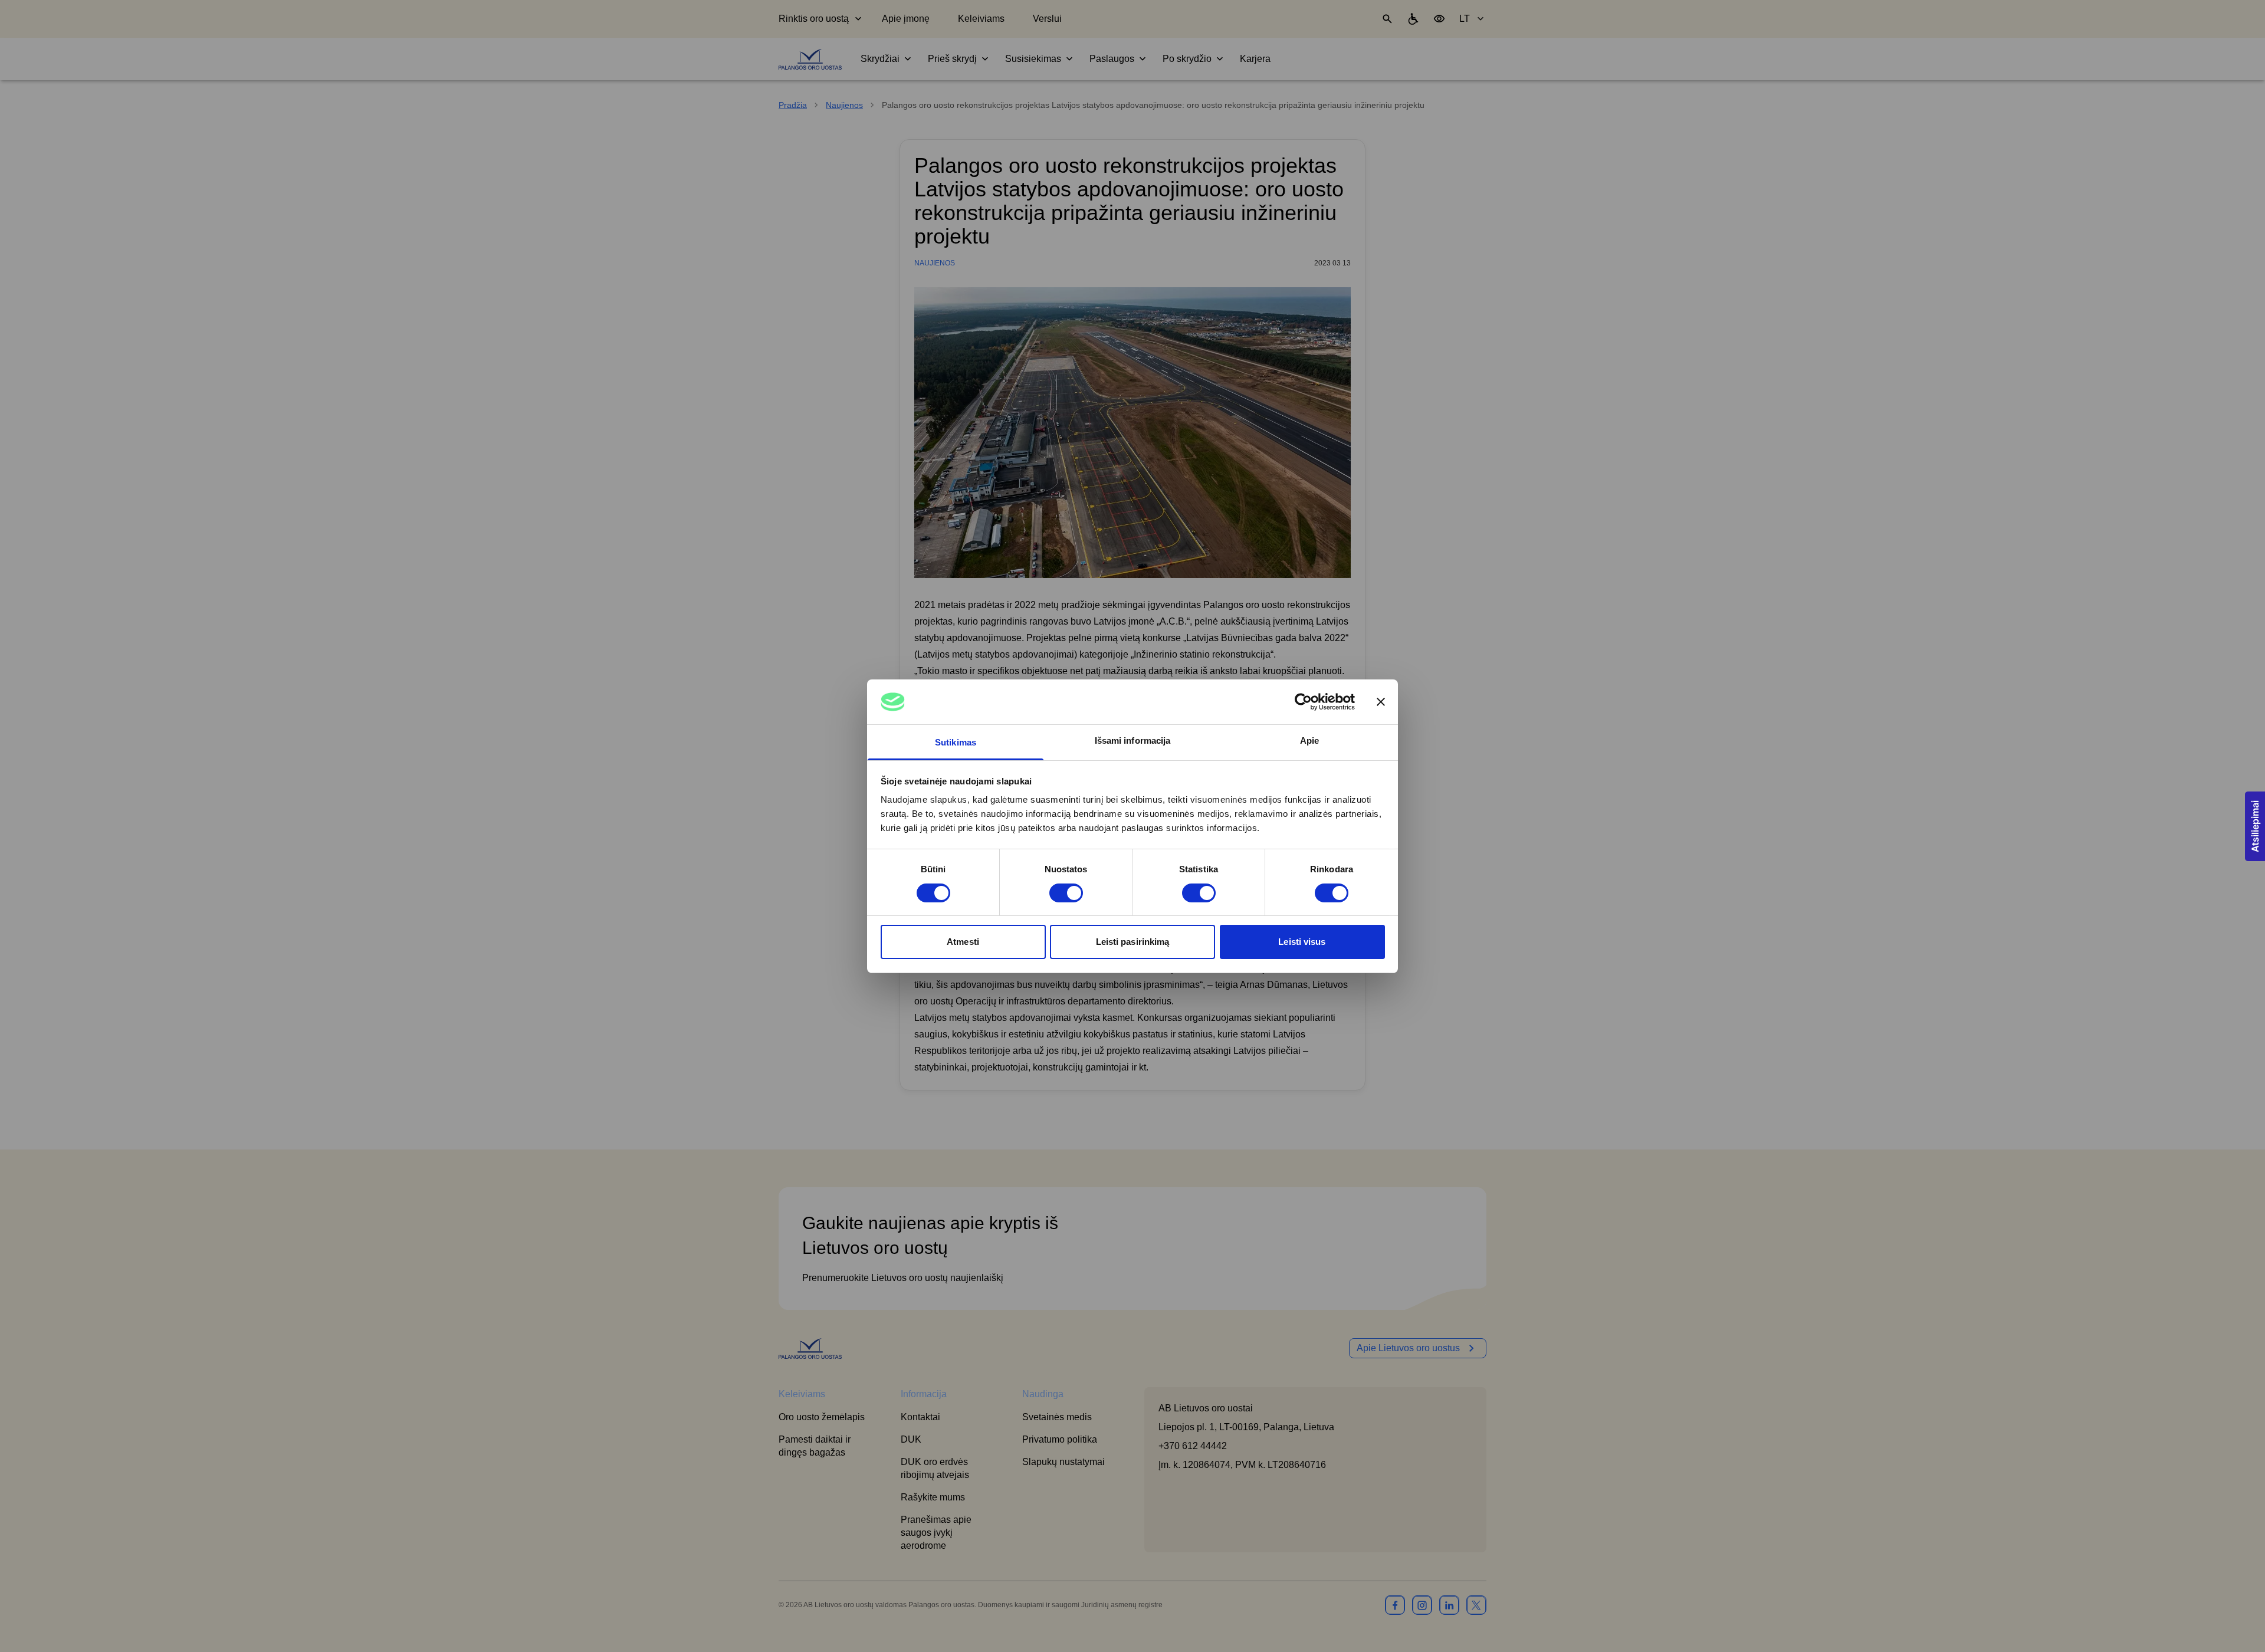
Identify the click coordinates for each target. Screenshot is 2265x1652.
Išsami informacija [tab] (1133, 740)
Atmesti (963, 942)
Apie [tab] (1309, 740)
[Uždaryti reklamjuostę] (1381, 702)
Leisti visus (1302, 942)
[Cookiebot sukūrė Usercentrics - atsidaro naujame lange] (1303, 702)
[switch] (1066, 893)
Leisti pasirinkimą (1133, 942)
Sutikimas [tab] (956, 742)
